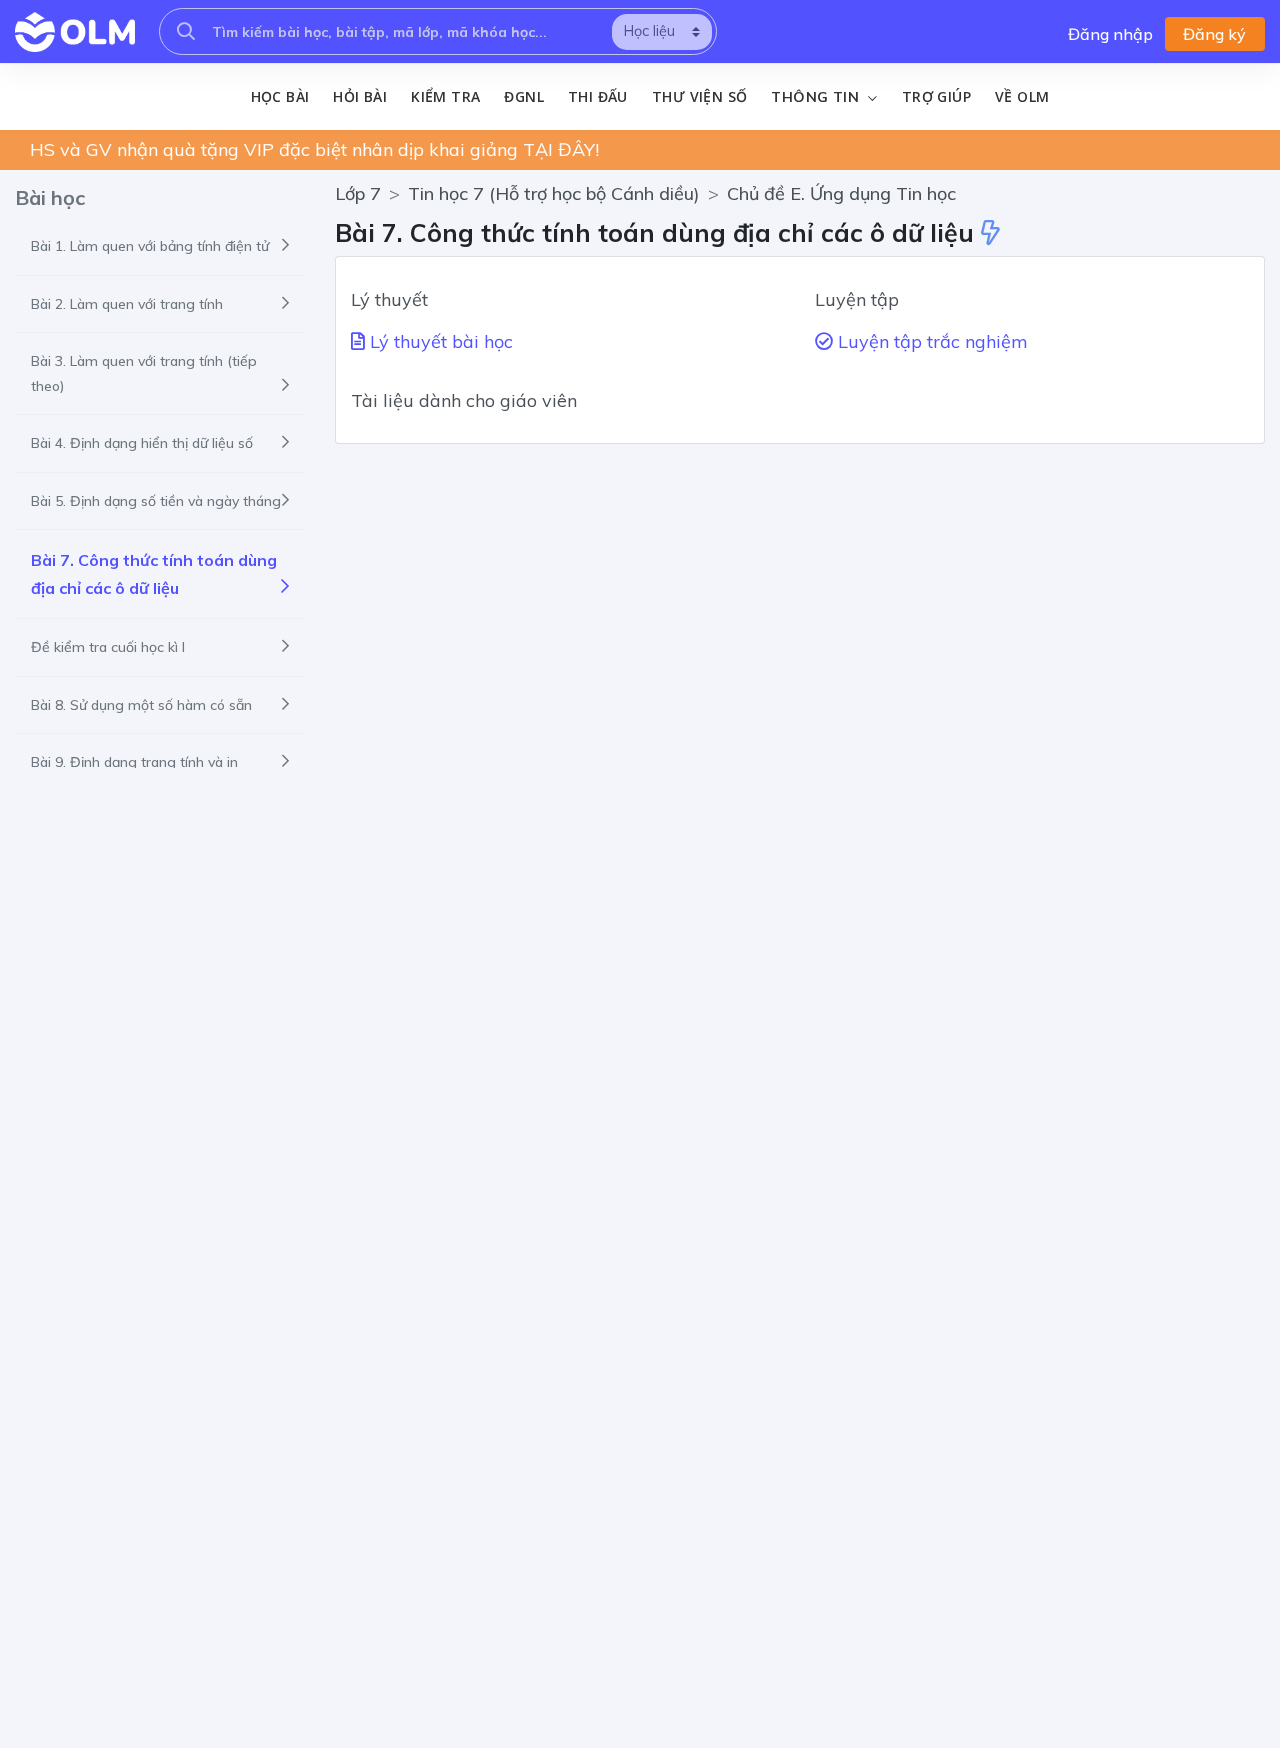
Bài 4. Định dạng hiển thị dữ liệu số (142, 443)
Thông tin (817, 97)
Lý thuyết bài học (439, 341)
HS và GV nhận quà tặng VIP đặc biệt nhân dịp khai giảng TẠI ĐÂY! (314, 149)
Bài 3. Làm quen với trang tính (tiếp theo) (144, 373)
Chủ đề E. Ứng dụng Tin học (841, 193)
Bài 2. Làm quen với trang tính (127, 304)
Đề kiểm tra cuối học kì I (108, 647)
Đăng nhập (1110, 34)
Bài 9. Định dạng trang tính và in (134, 762)
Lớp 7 (358, 193)
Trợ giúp (936, 96)
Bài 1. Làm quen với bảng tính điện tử (150, 246)
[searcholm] (186, 31)
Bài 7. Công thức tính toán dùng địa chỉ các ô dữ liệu (154, 574)
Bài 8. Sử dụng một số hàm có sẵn (141, 705)
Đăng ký (1214, 34)
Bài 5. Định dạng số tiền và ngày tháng (156, 501)
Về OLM (1022, 96)
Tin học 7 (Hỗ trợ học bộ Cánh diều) (554, 193)
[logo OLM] (75, 32)
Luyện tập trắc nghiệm (930, 341)
